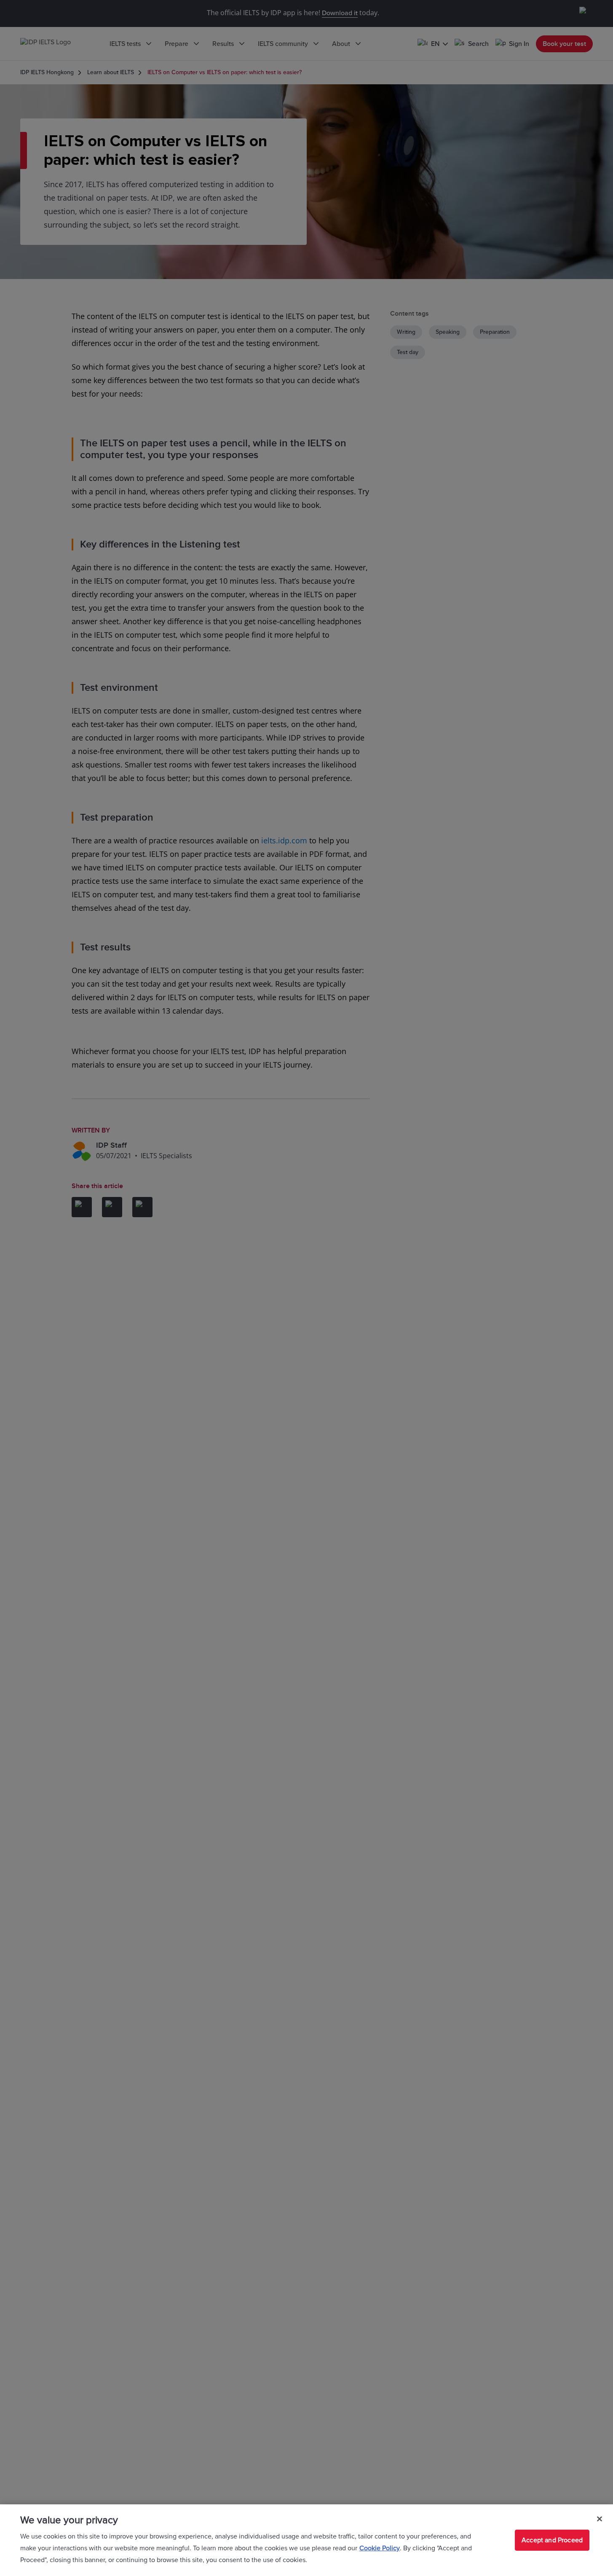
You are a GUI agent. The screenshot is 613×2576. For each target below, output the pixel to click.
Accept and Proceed (552, 2540)
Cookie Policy (380, 2548)
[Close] (600, 2519)
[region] (306, 2540)
